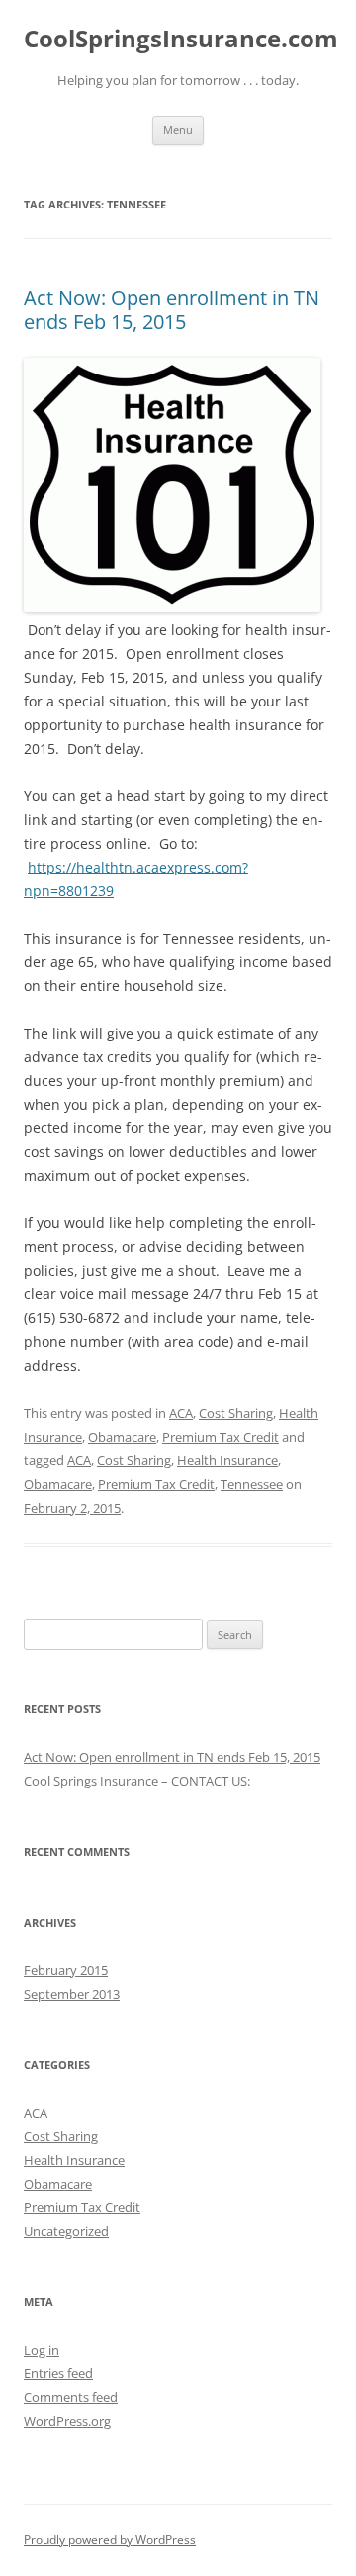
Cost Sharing (236, 1413)
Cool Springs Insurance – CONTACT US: (137, 1781)
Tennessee (252, 1484)
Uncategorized (66, 2231)
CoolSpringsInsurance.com (181, 39)
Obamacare (122, 1437)
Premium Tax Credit (221, 1437)
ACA (181, 1413)
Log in (42, 2350)
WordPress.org (67, 2421)
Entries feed (58, 2373)
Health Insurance (227, 1460)
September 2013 (72, 1994)
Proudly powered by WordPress (110, 2540)
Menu (178, 130)
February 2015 (66, 1970)
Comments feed (71, 2397)
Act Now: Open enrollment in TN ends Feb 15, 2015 (172, 310)
